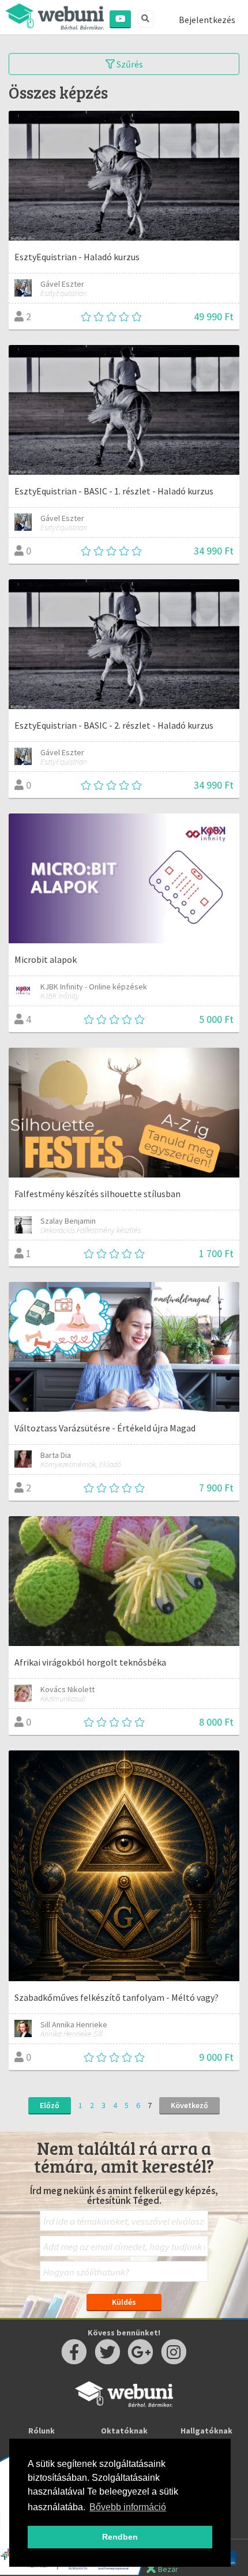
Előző (50, 2105)
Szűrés (129, 64)
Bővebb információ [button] (128, 2507)
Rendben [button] (120, 2537)
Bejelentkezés (207, 20)
